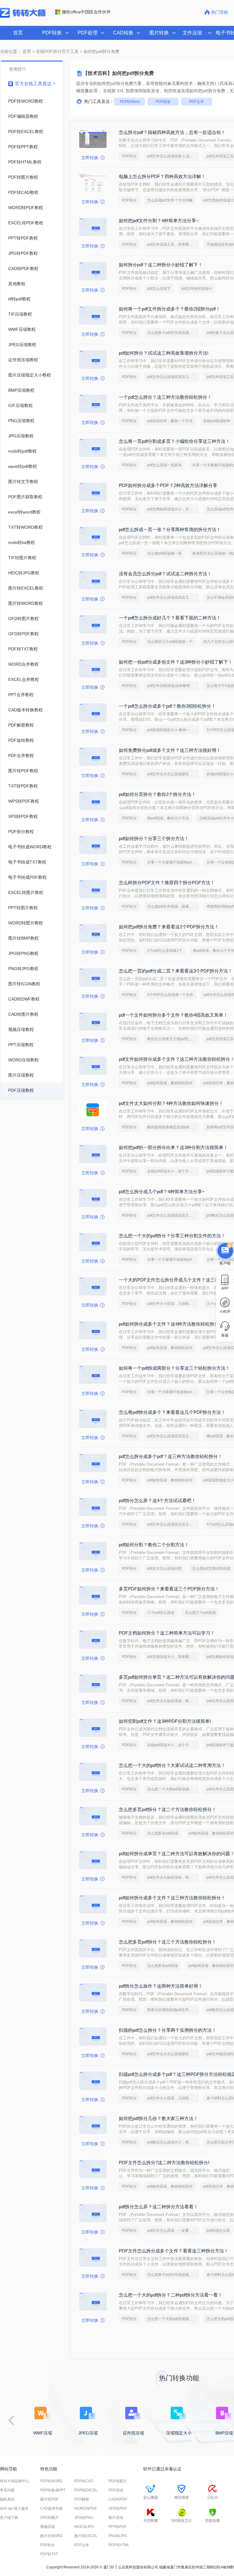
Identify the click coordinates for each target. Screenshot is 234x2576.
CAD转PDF (118, 2499)
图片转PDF (49, 2499)
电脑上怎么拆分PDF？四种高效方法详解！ (162, 176)
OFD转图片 (50, 2518)
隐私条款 (7, 2499)
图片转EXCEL (86, 2536)
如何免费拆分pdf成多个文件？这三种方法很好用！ (170, 750)
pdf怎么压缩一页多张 (164, 465)
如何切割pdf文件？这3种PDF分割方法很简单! (165, 1721)
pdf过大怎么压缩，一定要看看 (172, 2231)
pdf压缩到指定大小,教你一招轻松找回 (173, 730)
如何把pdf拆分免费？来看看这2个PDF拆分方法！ (169, 927)
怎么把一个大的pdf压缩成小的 (172, 1789)
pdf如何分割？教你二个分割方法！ (154, 1545)
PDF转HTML (119, 2545)
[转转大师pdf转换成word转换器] (23, 16)
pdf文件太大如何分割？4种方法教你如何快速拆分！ (171, 1103)
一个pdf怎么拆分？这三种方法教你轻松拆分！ (165, 397)
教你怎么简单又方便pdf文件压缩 (173, 1039)
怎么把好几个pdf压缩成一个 (170, 642)
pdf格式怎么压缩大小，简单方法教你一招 (173, 2142)
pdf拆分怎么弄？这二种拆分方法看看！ (158, 2207)
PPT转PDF (117, 2527)
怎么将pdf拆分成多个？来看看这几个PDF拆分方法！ (172, 1412)
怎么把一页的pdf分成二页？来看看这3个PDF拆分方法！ (176, 971)
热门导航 (220, 12)
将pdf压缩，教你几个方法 (168, 818)
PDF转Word (130, 102)
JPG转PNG (84, 2518)
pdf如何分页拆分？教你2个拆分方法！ (157, 794)
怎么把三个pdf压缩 (200, 1613)
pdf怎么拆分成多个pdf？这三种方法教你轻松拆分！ (171, 1456)
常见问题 (7, 2490)
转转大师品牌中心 (15, 2481)
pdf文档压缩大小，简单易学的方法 (173, 1657)
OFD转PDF (118, 2508)
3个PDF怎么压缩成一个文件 (170, 995)
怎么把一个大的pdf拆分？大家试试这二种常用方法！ (172, 1765)
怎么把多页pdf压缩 (163, 1833)
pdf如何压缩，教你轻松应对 (170, 1083)
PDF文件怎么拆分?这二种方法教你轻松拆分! (164, 2162)
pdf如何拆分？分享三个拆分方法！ (154, 838)
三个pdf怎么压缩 (161, 1613)
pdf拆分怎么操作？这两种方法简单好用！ (161, 1986)
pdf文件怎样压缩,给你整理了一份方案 (173, 686)
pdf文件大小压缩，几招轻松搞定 (173, 1304)
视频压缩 (48, 2527)
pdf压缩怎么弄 (218, 2231)
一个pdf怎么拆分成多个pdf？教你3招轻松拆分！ (167, 706)
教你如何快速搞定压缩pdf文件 (172, 1127)
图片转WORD (51, 2536)
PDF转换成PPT (53, 2490)
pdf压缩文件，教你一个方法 (170, 421)
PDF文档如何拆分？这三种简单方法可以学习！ (167, 1633)
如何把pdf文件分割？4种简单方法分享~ (159, 221)
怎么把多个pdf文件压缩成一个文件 (173, 333)
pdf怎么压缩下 (159, 289)
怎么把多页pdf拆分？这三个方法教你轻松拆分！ (168, 1942)
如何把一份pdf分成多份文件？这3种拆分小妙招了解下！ (176, 662)
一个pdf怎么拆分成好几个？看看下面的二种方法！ (170, 618)
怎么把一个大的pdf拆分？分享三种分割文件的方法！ (172, 1236)
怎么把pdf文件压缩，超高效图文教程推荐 (173, 906)
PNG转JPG (118, 2536)
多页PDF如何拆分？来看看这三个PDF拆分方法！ (169, 1589)
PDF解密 (82, 2499)
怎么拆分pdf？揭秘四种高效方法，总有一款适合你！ (172, 132)
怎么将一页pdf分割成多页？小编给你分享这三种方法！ (174, 441)
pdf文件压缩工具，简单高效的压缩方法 (173, 244)
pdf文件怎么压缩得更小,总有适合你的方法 (173, 156)
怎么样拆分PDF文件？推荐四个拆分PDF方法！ (167, 883)
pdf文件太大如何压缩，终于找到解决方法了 (173, 1701)
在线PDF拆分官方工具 (57, 51)
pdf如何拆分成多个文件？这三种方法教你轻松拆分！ (172, 1898)
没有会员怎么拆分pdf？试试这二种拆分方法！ (165, 574)
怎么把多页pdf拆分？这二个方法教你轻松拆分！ (168, 1809)
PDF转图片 (118, 2481)
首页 (18, 33)
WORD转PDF (86, 2508)
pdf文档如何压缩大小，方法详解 (173, 509)
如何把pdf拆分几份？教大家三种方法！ (158, 2118)
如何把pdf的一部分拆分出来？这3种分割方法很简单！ (173, 1147)
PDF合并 (197, 102)
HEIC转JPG (84, 2527)
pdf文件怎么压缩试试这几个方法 (173, 377)
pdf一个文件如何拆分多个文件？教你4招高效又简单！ (173, 1015)
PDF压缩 (163, 102)
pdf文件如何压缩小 (197, 289)
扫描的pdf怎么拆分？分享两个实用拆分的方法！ (168, 2030)
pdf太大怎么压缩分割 (164, 1568)
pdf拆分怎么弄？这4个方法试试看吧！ (157, 1500)
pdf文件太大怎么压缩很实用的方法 (173, 774)
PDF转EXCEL (86, 2490)
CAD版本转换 (51, 2508)
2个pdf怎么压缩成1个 (165, 951)
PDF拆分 (129, 156)
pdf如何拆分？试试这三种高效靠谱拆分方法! (164, 353)
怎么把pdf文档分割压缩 (211, 1568)
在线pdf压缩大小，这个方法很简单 (173, 1171)
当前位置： (11, 51)
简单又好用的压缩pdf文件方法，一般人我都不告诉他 (173, 2010)
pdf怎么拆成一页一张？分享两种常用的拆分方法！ (170, 529)
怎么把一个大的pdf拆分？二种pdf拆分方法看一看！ (171, 2295)
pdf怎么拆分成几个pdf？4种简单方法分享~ (162, 1192)
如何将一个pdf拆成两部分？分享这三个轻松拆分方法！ (174, 1368)
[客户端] (225, 1249)
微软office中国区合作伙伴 (86, 12)
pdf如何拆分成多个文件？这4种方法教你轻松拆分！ (171, 1324)
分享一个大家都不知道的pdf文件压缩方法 (173, 862)
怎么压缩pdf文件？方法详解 (170, 200)
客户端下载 (9, 2518)
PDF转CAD (84, 2481)
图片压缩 (116, 2518)
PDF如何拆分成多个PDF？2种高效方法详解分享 (168, 485)
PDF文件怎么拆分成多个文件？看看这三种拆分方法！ (174, 2251)
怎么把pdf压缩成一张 (164, 553)
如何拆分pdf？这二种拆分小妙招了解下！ (161, 265)
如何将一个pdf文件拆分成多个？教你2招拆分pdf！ (170, 309)
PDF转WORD (51, 2481)
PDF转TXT (49, 2554)
